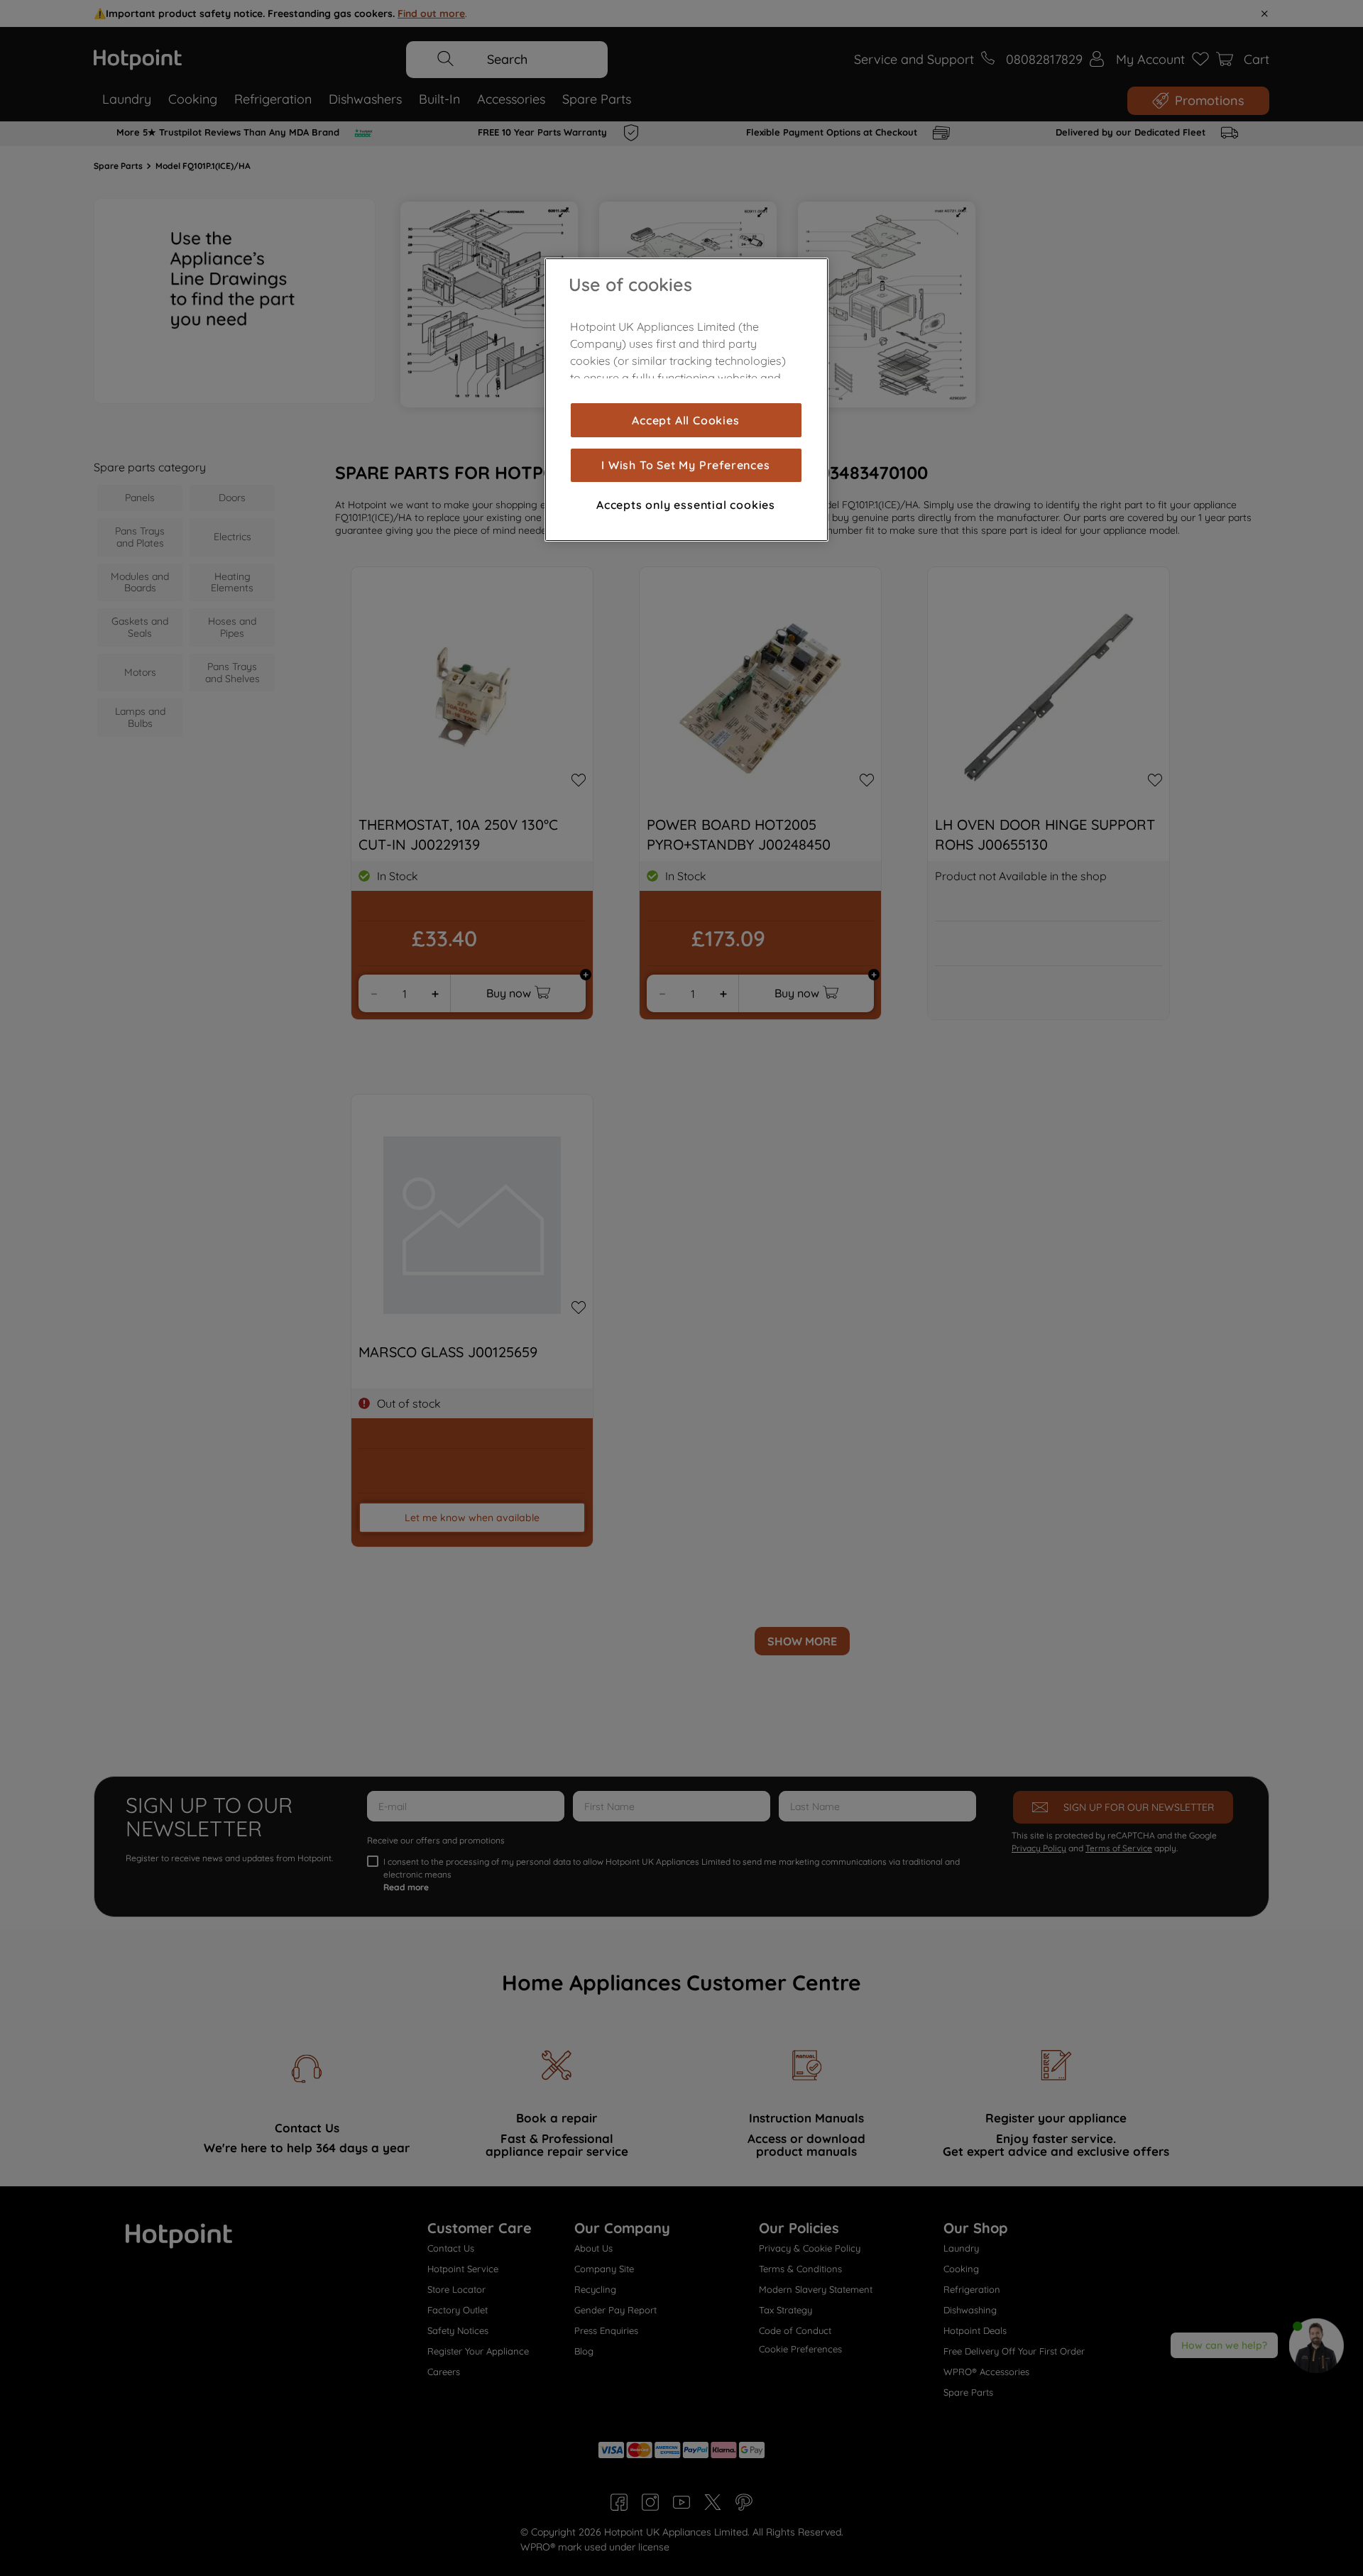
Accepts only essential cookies (686, 505)
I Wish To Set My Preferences (685, 465)
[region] (686, 400)
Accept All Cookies (685, 420)
